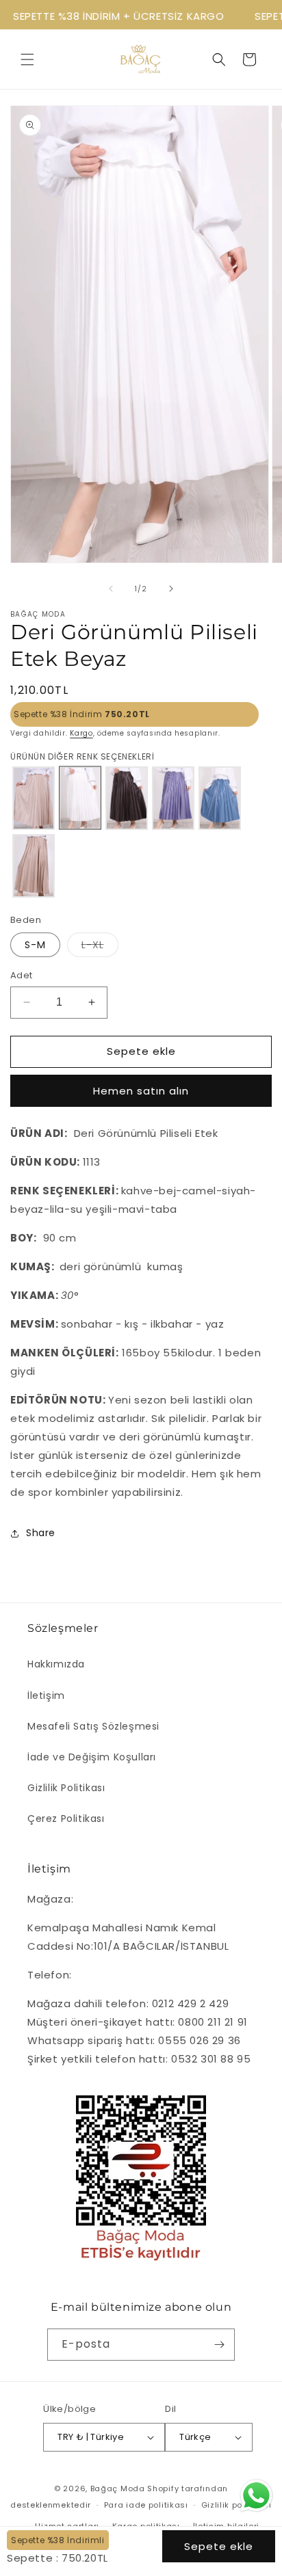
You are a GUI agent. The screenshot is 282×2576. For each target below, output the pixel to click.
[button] (27, 59)
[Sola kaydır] (111, 589)
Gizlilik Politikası (66, 1788)
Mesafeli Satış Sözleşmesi (93, 1726)
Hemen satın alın (141, 1091)
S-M (35, 945)
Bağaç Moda (118, 2488)
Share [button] (41, 1533)
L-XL (100, 947)
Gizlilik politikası (236, 2505)
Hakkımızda (56, 1664)
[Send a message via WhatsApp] (256, 2496)
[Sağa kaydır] (171, 589)
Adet (22, 975)
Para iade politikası (146, 2505)
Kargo (81, 733)
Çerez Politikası (66, 1819)
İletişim (46, 1695)
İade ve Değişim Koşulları (92, 1757)
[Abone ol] (219, 2345)
